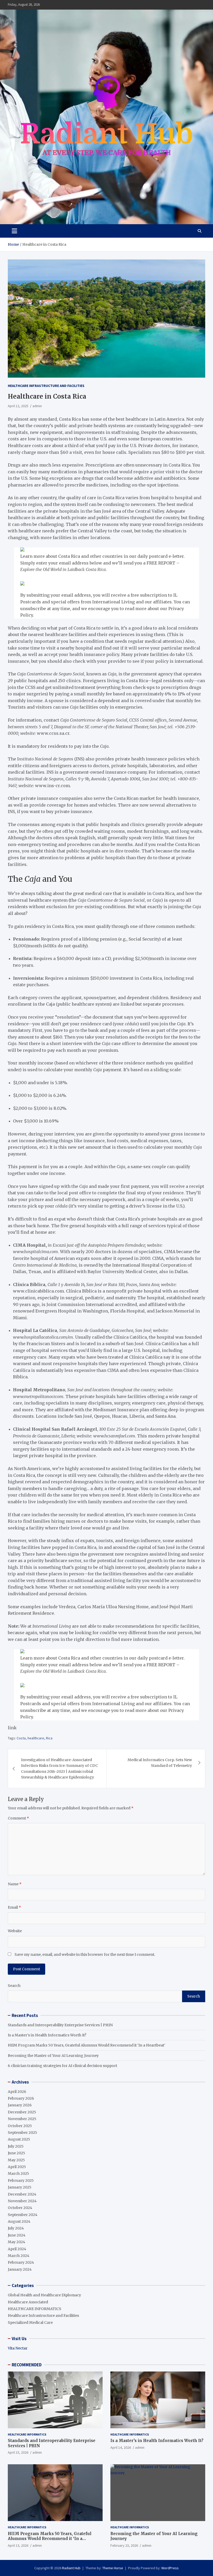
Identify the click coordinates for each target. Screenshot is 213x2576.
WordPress (170, 2568)
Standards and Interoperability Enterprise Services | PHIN (60, 2025)
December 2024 (22, 2194)
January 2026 (20, 2105)
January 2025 (20, 2187)
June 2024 (17, 2235)
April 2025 (17, 2167)
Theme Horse (113, 2568)
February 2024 (21, 2262)
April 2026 (17, 2092)
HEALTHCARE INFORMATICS (35, 2309)
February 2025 (21, 2180)
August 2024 (19, 2221)
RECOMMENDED (27, 2365)
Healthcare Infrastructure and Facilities (46, 386)
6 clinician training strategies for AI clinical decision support (62, 2066)
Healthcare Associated (28, 2302)
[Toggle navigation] (14, 231)
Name (15, 1884)
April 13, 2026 (18, 2545)
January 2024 (20, 2269)
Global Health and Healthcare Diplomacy (44, 2295)
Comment (18, 1818)
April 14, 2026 (121, 2447)
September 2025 (22, 2133)
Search (14, 1986)
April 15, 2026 (18, 2452)
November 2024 (22, 2201)
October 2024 (20, 2208)
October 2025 (20, 2126)
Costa (21, 1738)
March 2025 (18, 2173)
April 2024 (17, 2249)
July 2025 (16, 2146)
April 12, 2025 (18, 406)
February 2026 (21, 2098)
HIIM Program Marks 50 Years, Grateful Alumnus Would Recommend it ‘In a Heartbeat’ (86, 2045)
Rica (49, 1738)
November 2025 (22, 2119)
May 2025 (16, 2160)
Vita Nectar (18, 2348)
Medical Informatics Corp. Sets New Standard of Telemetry (160, 1763)
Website (15, 1931)
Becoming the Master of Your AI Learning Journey (53, 2056)
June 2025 (16, 2153)
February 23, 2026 (124, 2545)
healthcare (36, 1738)
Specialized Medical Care (30, 2323)
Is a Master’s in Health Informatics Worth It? (47, 2035)
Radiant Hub (71, 2568)
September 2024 (23, 2215)
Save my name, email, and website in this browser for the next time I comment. (85, 1954)
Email (14, 1907)
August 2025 (19, 2139)
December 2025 (22, 2112)
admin (37, 406)
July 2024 (16, 2228)
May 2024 (16, 2242)
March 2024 (19, 2256)
